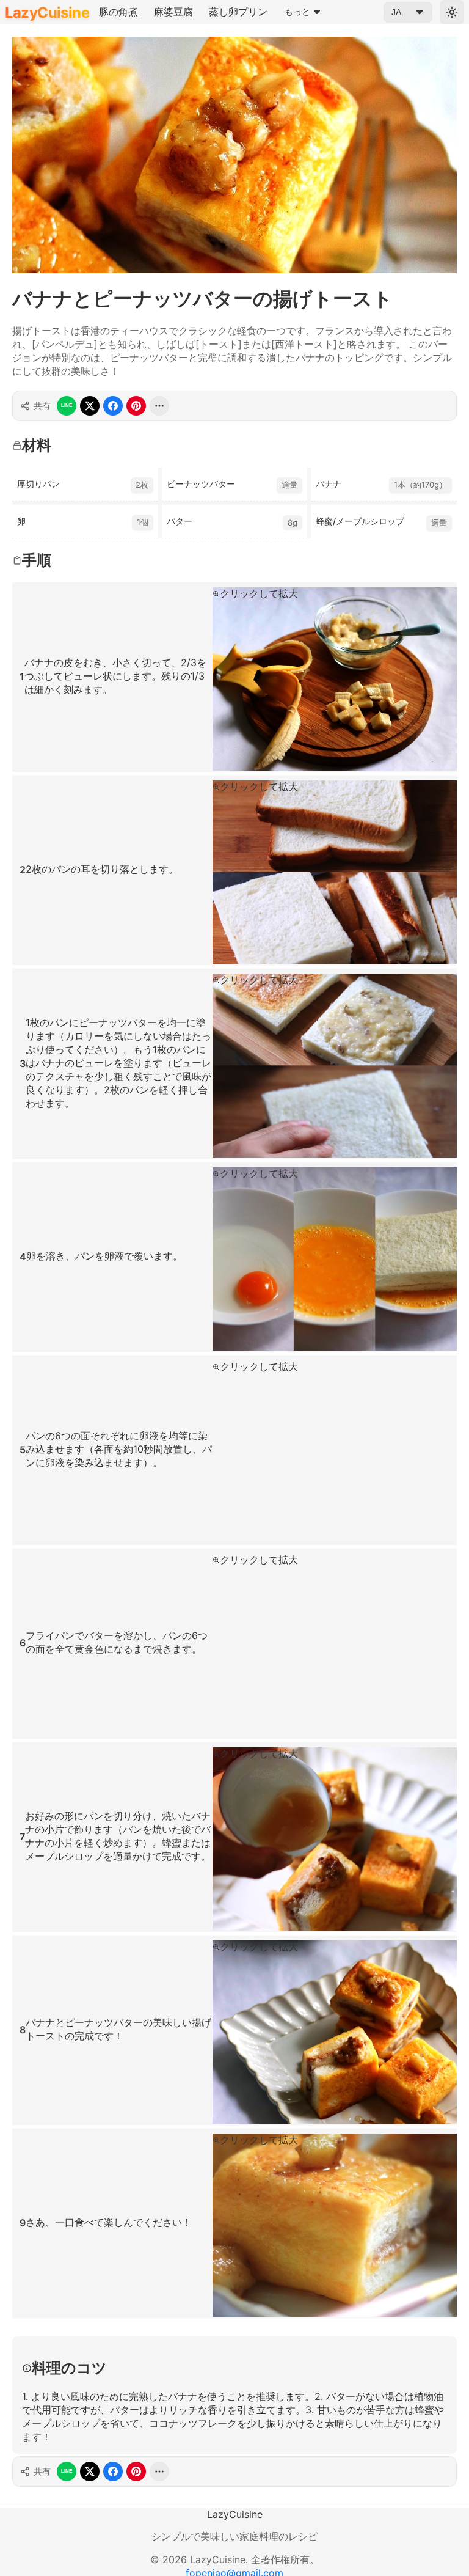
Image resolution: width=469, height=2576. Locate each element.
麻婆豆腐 (173, 12)
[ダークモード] (452, 12)
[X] (90, 406)
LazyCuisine (47, 13)
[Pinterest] (136, 406)
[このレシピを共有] (159, 406)
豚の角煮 (118, 12)
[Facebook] (113, 406)
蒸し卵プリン (238, 12)
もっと (297, 12)
